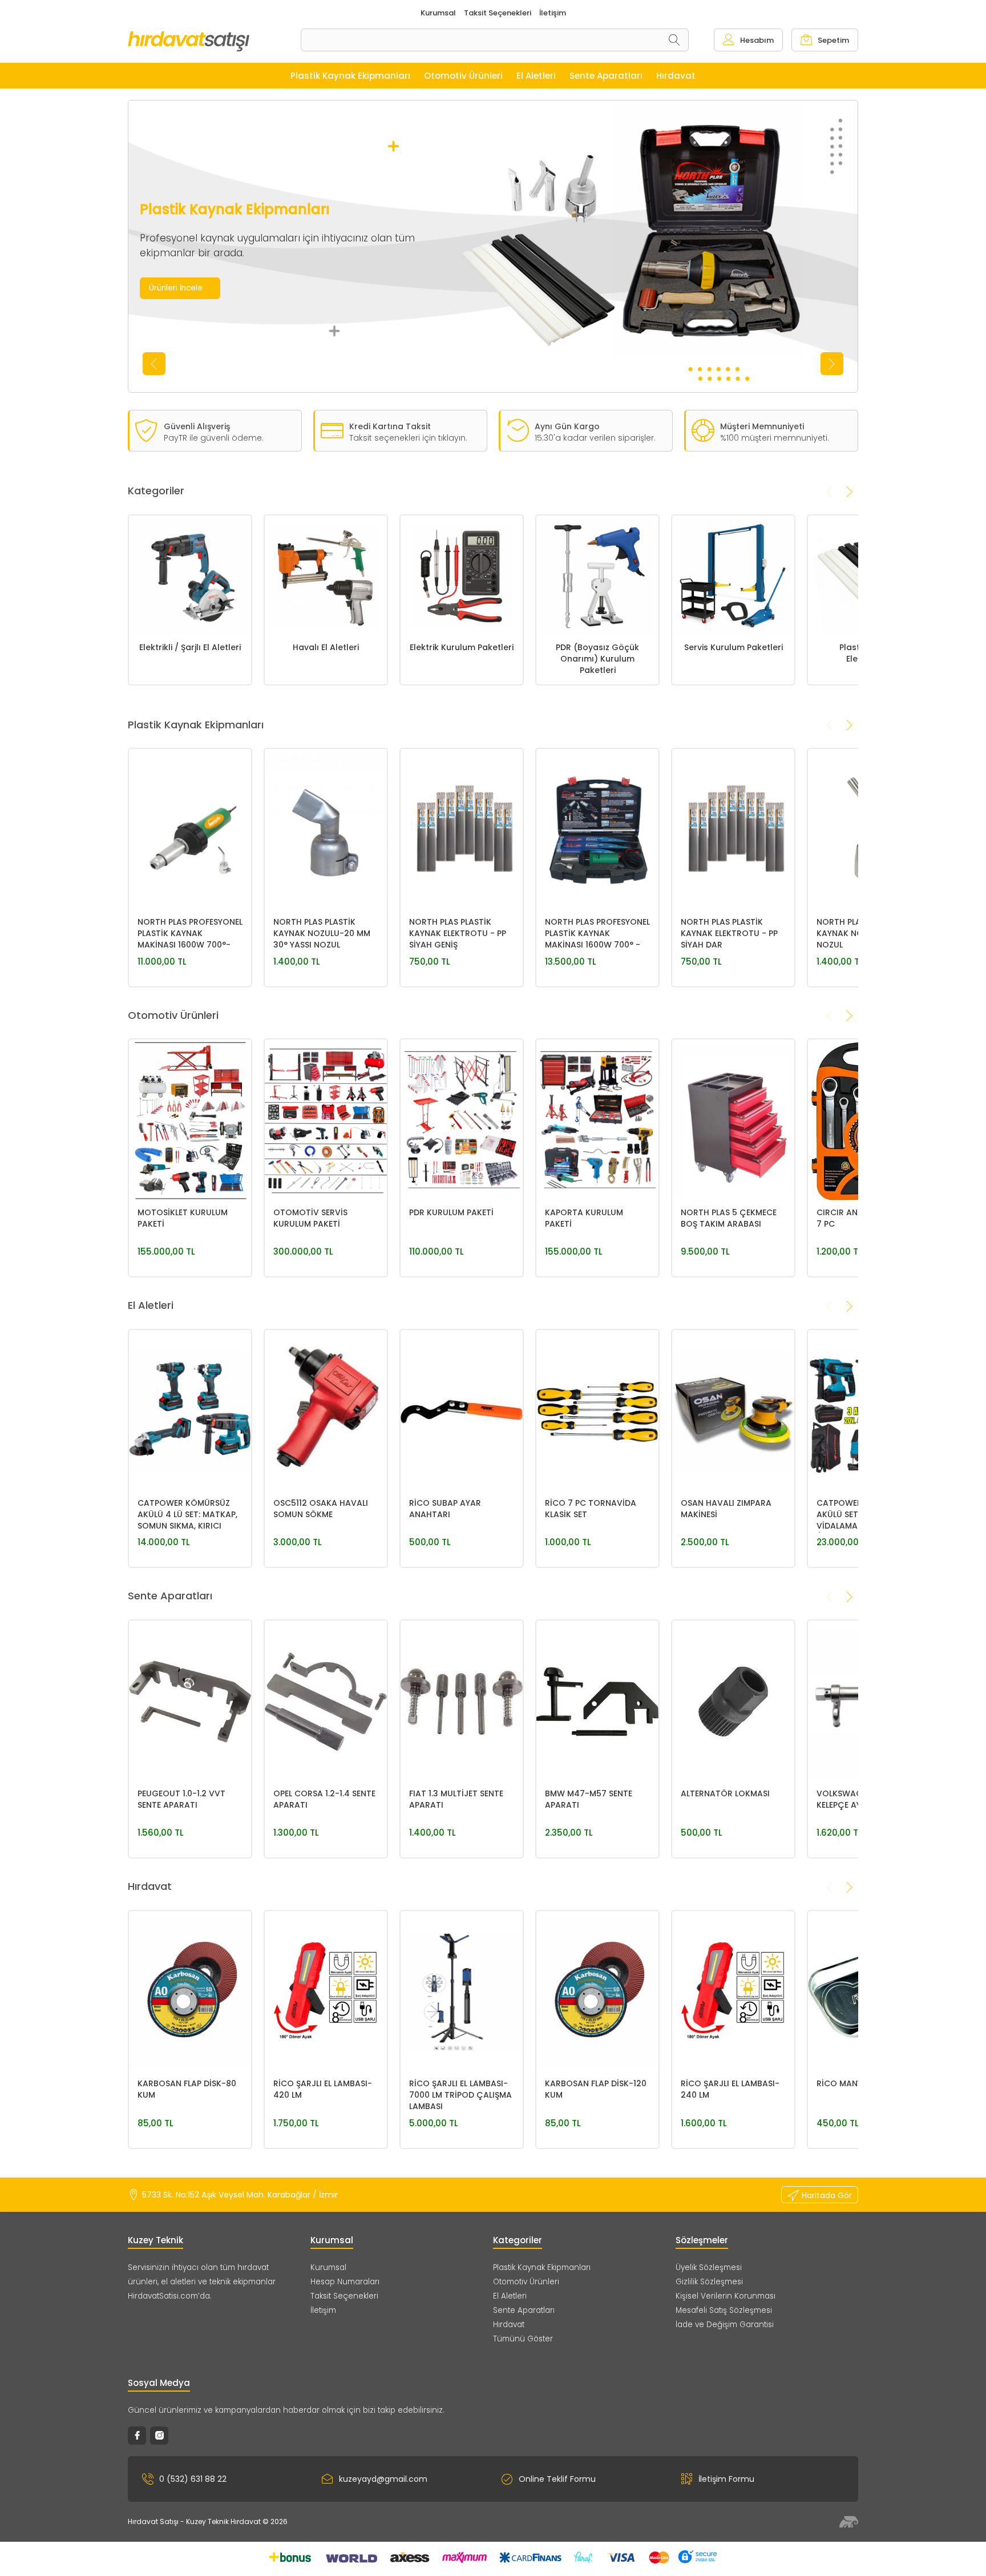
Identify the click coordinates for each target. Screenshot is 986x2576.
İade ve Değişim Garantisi (725, 2325)
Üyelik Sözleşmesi (709, 2267)
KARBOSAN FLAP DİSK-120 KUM (596, 2089)
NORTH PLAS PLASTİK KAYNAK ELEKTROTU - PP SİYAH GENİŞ (458, 933)
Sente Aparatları (524, 2310)
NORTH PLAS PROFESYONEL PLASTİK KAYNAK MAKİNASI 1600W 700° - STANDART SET (597, 934)
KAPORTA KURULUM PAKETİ (584, 1218)
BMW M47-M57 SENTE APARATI (589, 1799)
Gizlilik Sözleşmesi (709, 2282)
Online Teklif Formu (557, 2479)
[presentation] (154, 364)
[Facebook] (137, 2436)
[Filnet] (849, 2522)
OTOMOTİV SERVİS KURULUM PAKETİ (310, 1218)
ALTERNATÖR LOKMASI (725, 1793)
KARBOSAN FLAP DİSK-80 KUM (187, 2089)
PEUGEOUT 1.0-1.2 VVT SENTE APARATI (181, 1799)
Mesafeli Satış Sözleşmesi (724, 2310)
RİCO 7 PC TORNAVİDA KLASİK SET (591, 1509)
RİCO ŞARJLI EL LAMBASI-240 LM (730, 2089)
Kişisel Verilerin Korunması (726, 2296)
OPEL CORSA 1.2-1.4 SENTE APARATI (324, 1799)
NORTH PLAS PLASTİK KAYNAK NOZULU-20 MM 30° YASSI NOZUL (322, 933)
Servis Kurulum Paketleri (734, 647)
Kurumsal (328, 2267)
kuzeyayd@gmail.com (383, 2479)
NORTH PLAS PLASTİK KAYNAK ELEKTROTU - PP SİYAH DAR (729, 933)
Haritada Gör (827, 2195)
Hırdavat (509, 2325)
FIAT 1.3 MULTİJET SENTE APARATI (456, 1799)
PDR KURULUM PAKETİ (451, 1212)
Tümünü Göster (523, 2339)
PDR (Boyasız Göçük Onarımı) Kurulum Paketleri (597, 659)
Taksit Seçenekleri (344, 2296)
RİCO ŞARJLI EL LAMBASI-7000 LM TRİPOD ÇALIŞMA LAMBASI (460, 2095)
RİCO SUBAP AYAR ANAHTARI (445, 1509)
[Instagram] (159, 2436)
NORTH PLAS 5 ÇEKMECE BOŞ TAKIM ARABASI (729, 1218)
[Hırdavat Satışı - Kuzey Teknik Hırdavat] (214, 41)
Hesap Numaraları (345, 2282)
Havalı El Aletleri (326, 647)
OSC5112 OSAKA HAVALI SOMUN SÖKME (321, 1509)
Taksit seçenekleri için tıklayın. (408, 438)
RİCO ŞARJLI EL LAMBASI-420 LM (323, 2089)
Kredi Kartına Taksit (390, 426)
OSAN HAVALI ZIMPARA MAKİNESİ (726, 1509)
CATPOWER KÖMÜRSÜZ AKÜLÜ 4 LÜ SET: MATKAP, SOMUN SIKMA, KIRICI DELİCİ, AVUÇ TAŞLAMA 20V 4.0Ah (187, 1515)
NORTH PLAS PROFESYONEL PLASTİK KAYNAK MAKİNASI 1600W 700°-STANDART (190, 934)
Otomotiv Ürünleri (526, 2282)
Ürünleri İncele (176, 288)
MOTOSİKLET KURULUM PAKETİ (183, 1218)
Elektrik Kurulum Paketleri (462, 647)
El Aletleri (510, 2296)
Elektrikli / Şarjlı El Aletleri (190, 647)
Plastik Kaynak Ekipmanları (542, 2267)
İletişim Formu (726, 2479)
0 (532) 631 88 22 (193, 2479)
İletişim (323, 2310)
